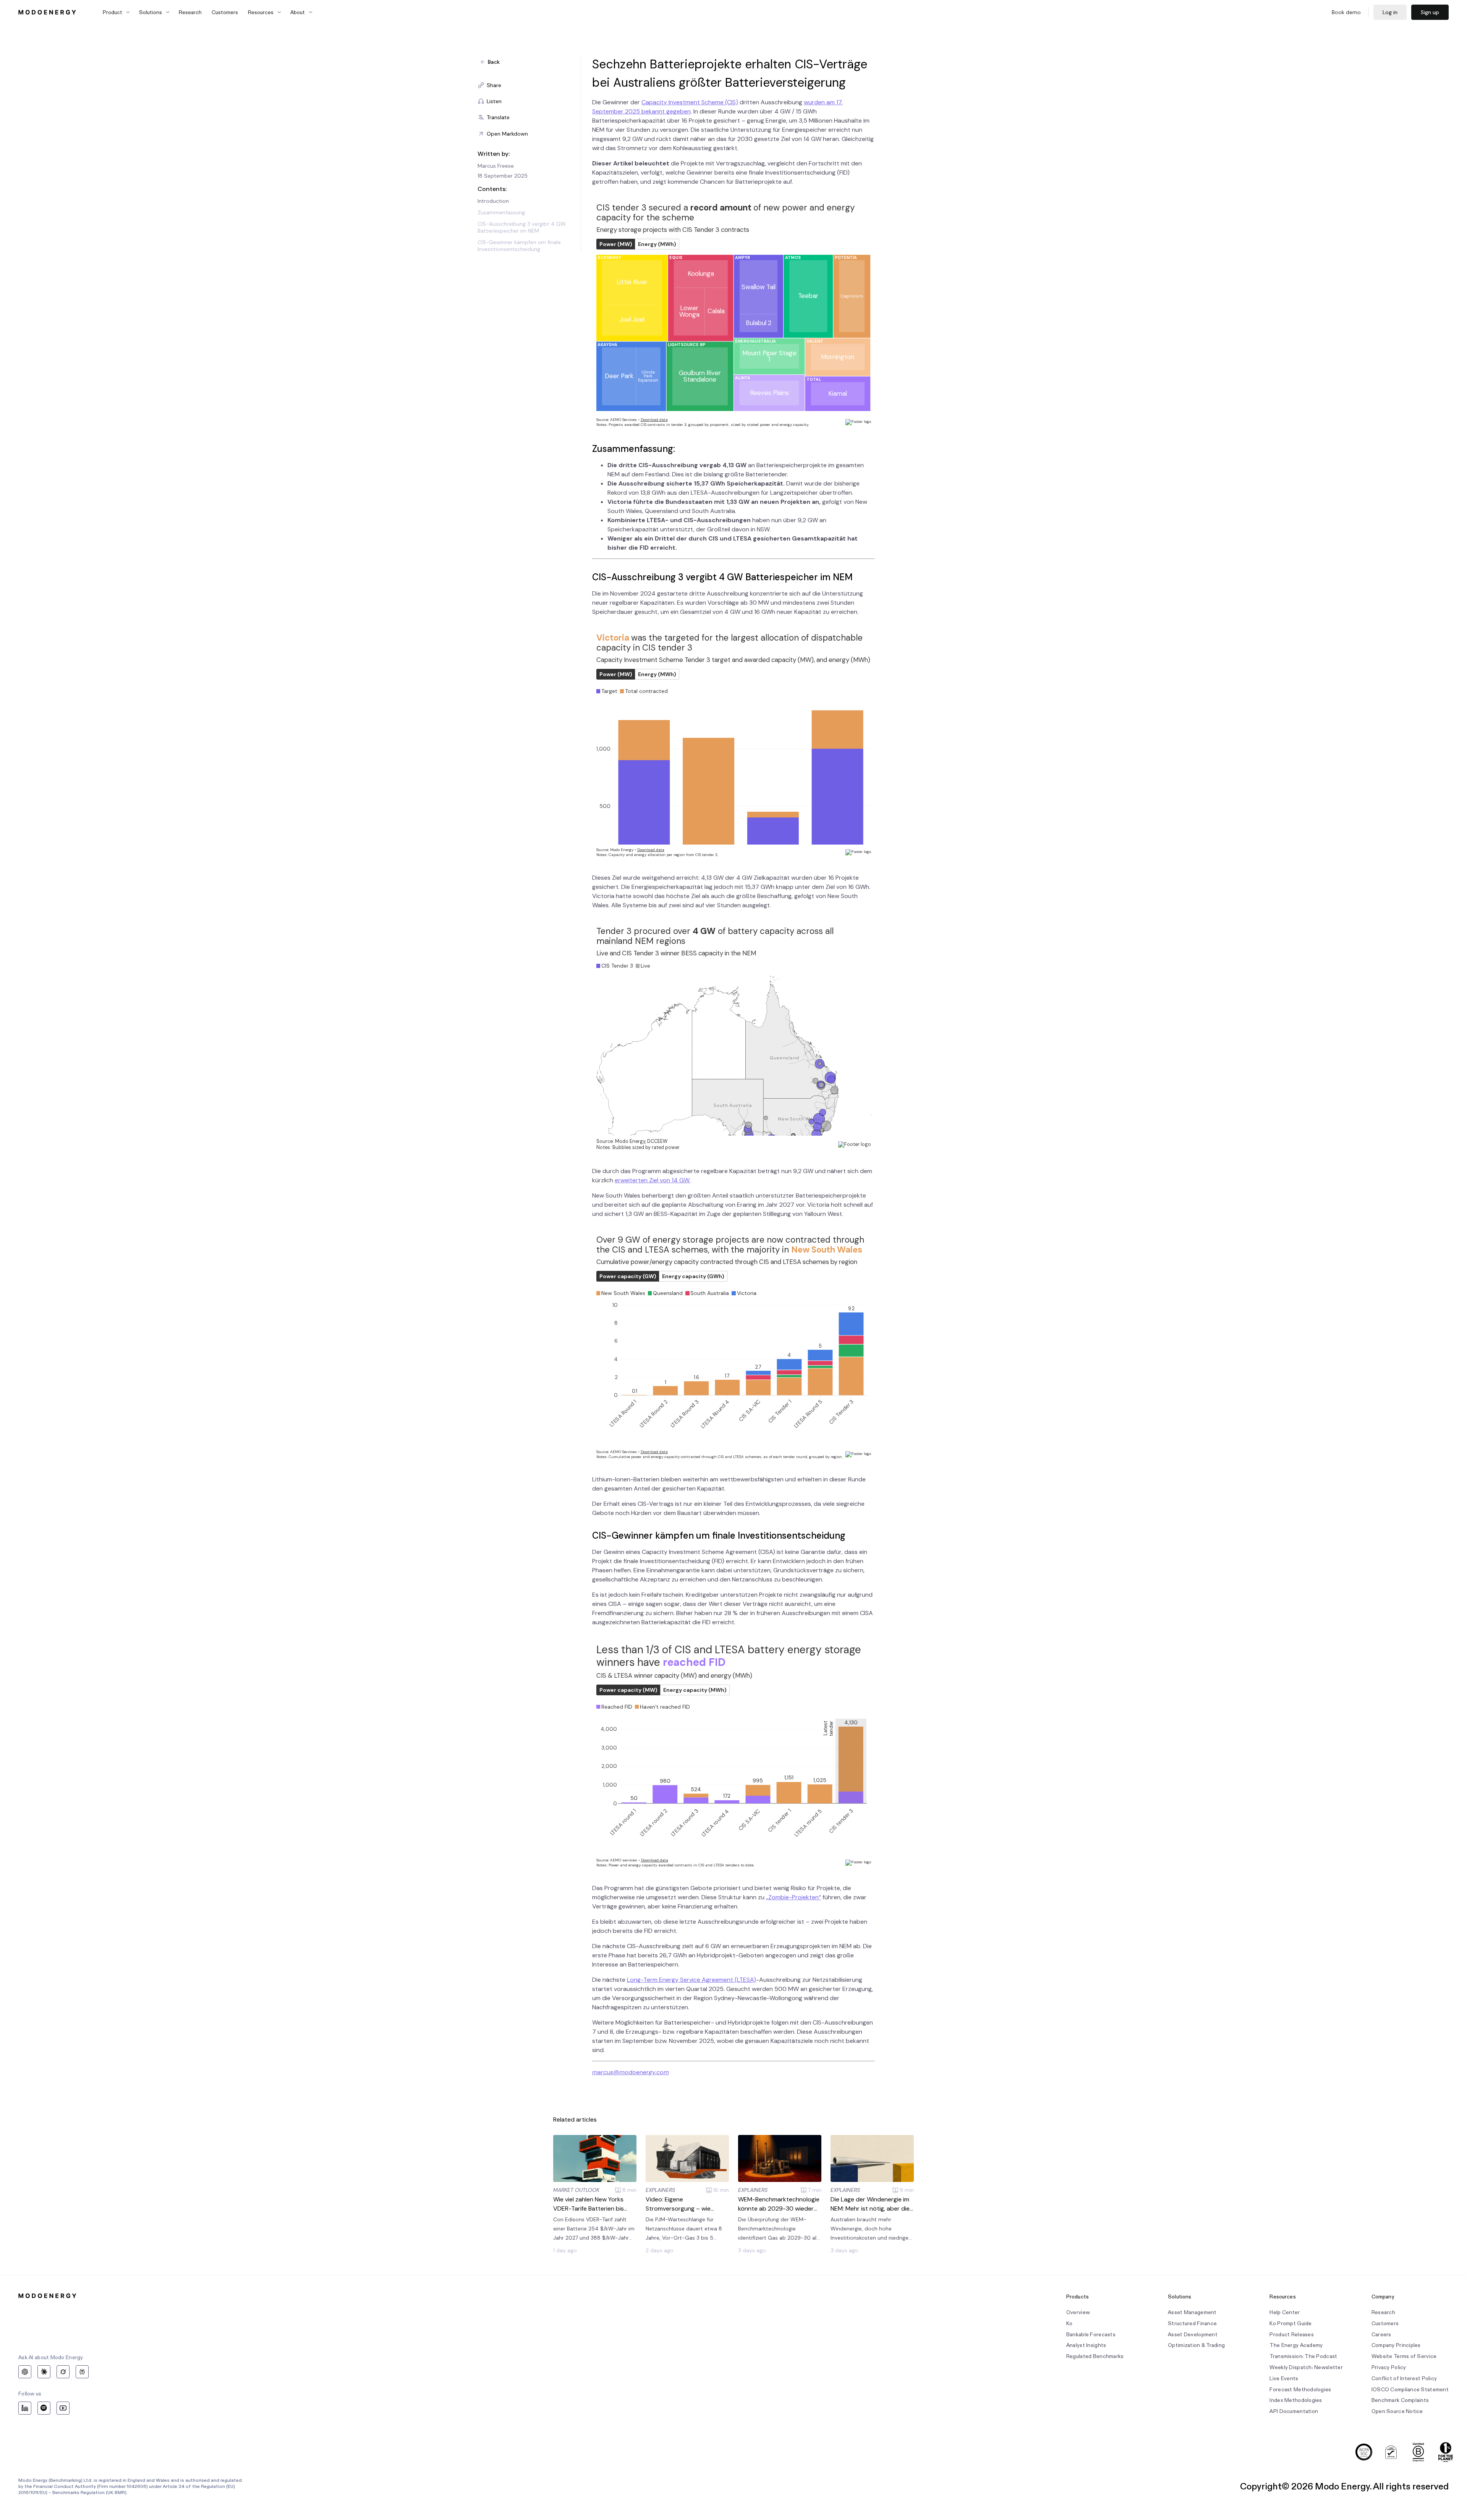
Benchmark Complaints (1400, 2400)
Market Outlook (576, 2190)
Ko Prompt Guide (1291, 2323)
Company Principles (1396, 2345)
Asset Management (1192, 2312)
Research (190, 12)
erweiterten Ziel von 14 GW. (653, 1180)
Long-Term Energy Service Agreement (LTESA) (691, 1980)
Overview (1078, 2312)
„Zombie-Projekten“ (793, 1897)
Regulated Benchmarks (1095, 2356)
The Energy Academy (1296, 2345)
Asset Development (1193, 2335)
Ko (1069, 2323)
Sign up (1430, 12)
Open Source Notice (1397, 2411)
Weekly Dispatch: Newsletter (1306, 2367)
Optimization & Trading (1196, 2345)
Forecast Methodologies (1300, 2390)
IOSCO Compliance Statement (1410, 2390)
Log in (1390, 12)
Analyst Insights (1086, 2345)
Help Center (1285, 2312)
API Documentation (1294, 2411)
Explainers (660, 2190)
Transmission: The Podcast (1303, 2356)
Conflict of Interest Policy (1404, 2378)
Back (494, 62)
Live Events (1284, 2378)
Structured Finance (1192, 2323)
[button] (529, 85)
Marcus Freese (496, 166)
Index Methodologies (1296, 2400)
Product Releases (1291, 2335)
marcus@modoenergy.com (631, 2072)
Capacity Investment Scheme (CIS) (690, 102)
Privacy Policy (1389, 2367)
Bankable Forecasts (1091, 2335)
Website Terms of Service (1404, 2356)
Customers (225, 12)
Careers (1381, 2335)
